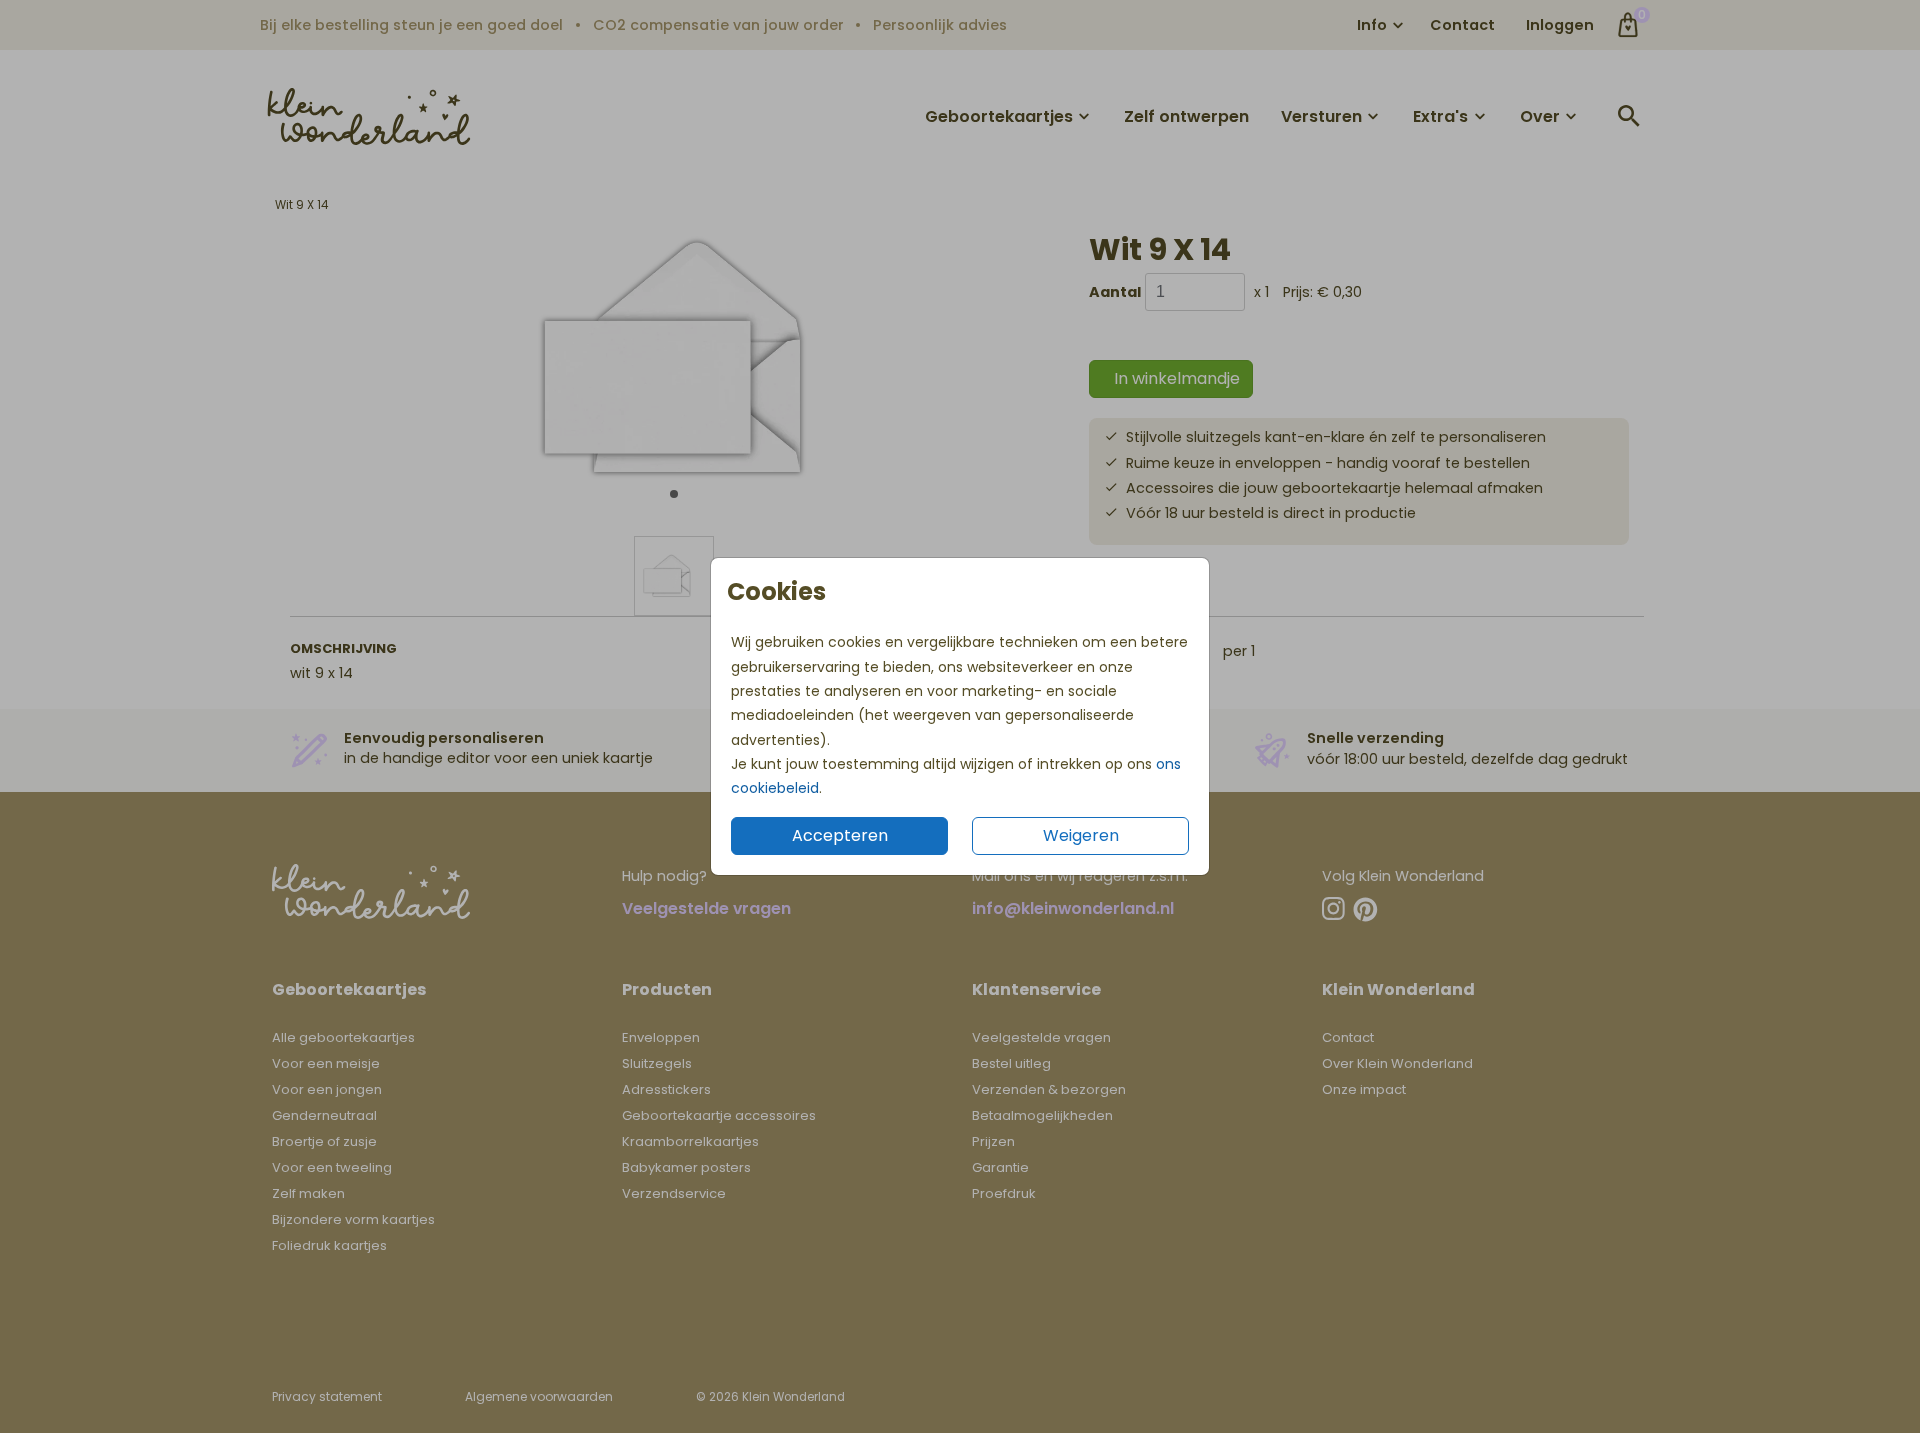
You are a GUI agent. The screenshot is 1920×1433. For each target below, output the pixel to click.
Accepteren (840, 835)
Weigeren (1081, 835)
